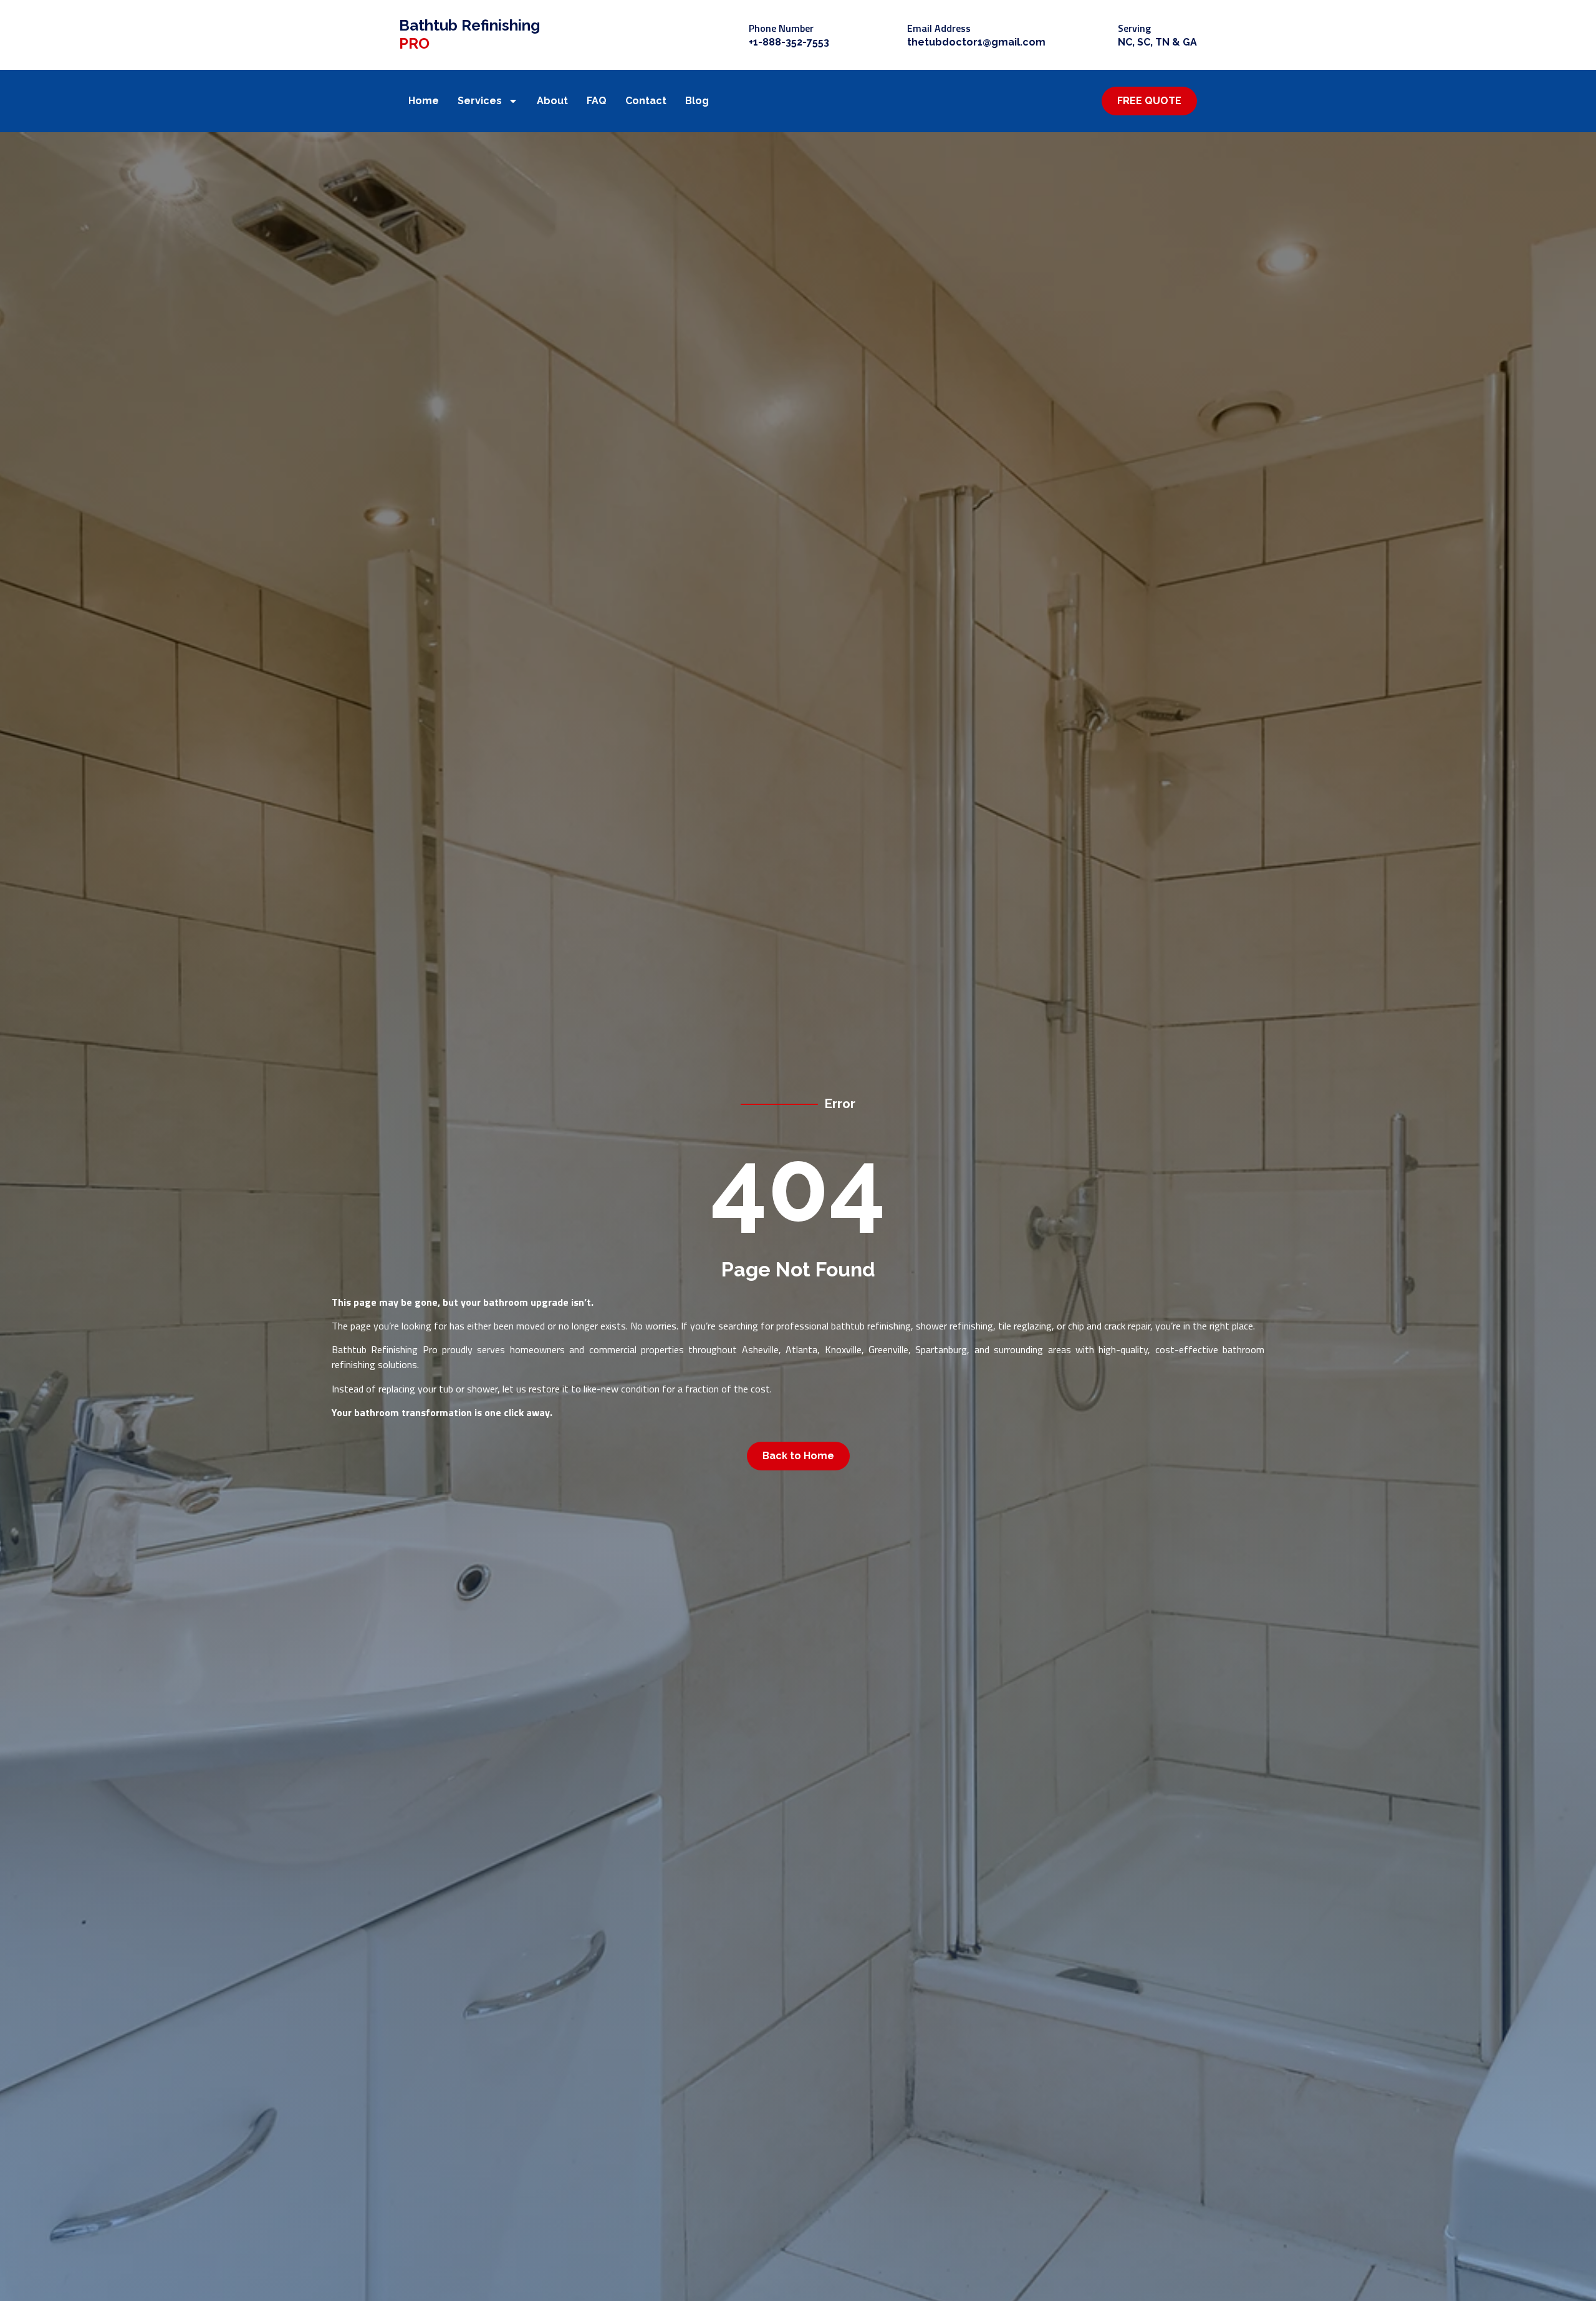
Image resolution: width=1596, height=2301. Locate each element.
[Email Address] (887, 35)
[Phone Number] (728, 35)
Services (480, 101)
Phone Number (781, 28)
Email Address (939, 28)
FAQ (597, 101)
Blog (697, 101)
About (552, 101)
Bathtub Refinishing (469, 34)
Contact (646, 101)
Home (424, 101)
